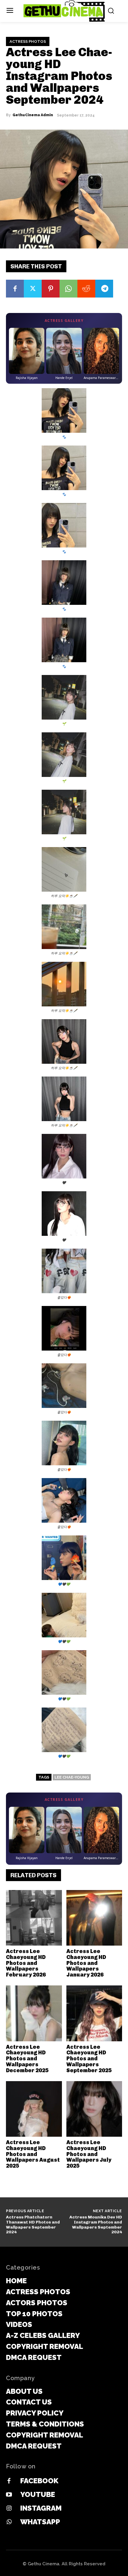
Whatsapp (40, 2522)
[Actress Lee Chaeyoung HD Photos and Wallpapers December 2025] (34, 2013)
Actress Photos (28, 41)
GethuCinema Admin (33, 115)
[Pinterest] (51, 289)
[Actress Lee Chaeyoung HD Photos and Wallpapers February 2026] (34, 1918)
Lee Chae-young (72, 1777)
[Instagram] (9, 2509)
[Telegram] (104, 289)
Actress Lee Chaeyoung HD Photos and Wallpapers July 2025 (89, 2154)
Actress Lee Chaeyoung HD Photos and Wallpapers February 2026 (26, 1963)
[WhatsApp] (68, 289)
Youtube (38, 2494)
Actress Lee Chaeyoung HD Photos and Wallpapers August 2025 (33, 2154)
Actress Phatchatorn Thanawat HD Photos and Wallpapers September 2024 (33, 2225)
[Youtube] (9, 2495)
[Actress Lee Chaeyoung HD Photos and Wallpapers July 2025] (94, 2109)
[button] (64, 414)
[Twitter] (33, 289)
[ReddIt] (86, 289)
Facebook (39, 2481)
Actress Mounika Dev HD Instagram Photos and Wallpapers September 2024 (96, 2225)
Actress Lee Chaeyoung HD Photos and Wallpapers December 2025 (27, 2059)
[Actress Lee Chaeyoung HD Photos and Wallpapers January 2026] (94, 1918)
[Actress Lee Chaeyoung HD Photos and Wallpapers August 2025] (34, 2109)
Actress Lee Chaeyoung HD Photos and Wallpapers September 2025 (89, 2059)
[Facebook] (15, 289)
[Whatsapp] (9, 2522)
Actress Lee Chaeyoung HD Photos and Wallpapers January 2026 (86, 1963)
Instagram (41, 2508)
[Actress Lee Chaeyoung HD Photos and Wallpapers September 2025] (94, 2013)
